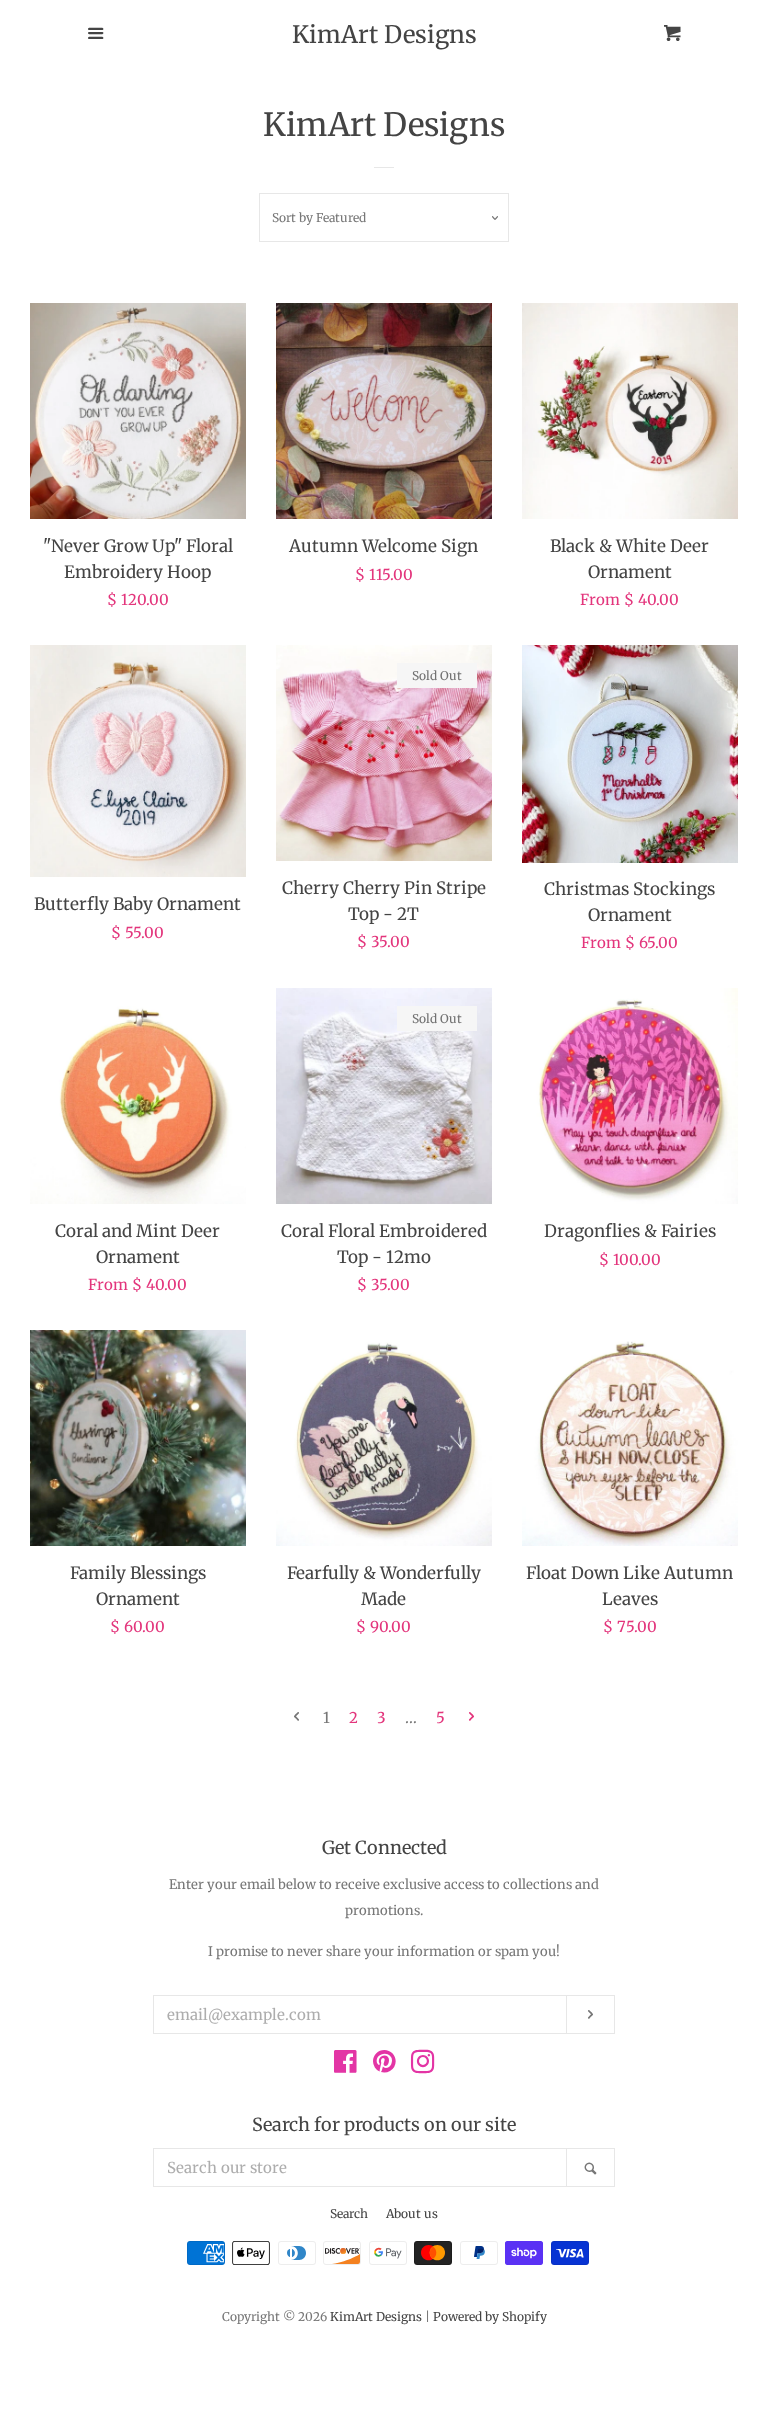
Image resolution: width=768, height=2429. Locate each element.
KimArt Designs (384, 35)
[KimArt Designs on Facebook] (345, 2065)
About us (412, 2213)
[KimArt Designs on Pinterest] (384, 2065)
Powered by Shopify (490, 2316)
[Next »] (471, 1717)
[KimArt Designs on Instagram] (423, 2065)
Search (349, 2213)
